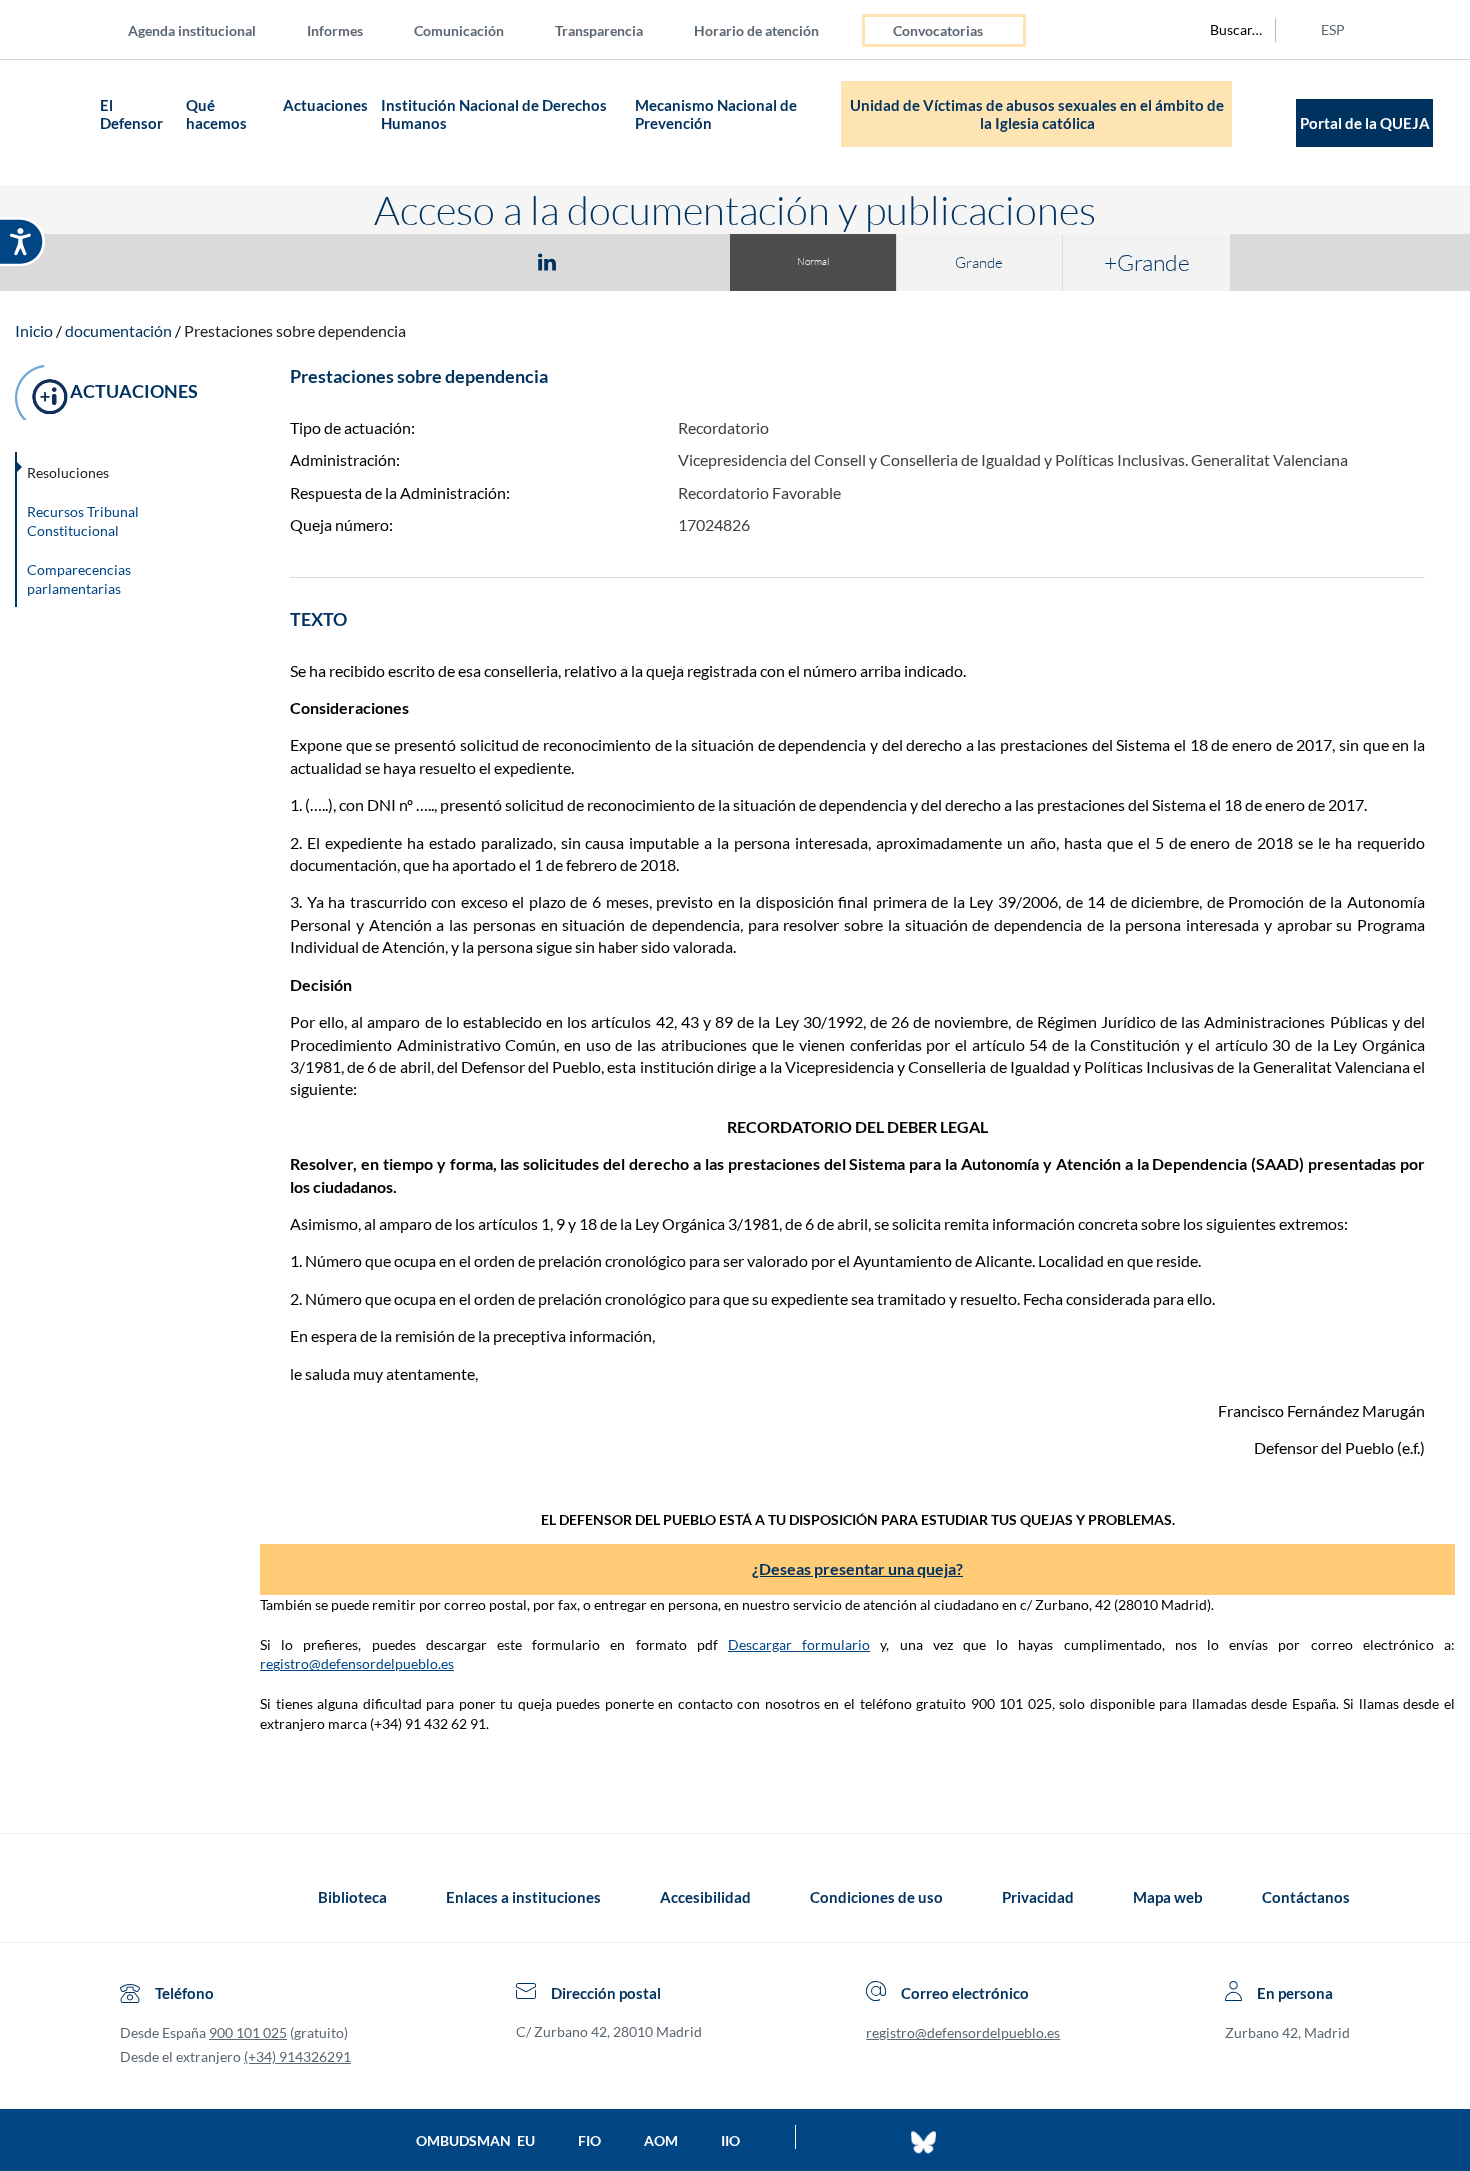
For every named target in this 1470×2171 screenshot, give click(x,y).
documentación (118, 330)
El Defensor (131, 114)
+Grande (1147, 262)
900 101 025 (248, 2032)
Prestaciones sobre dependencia (295, 330)
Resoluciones (68, 472)
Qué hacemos (218, 114)
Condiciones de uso (876, 1897)
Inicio (34, 330)
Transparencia (599, 30)
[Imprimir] (668, 261)
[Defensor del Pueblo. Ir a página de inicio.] (55, 122)
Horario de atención (756, 30)
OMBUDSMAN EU (475, 2140)
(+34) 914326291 (297, 2056)
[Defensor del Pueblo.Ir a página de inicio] (138, 1897)
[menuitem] (208, 29)
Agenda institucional (192, 30)
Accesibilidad (705, 1897)
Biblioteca (352, 1897)
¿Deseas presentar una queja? (857, 1568)
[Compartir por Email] (606, 261)
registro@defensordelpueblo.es (357, 1663)
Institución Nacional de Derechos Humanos (494, 114)
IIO (730, 2140)
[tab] (431, 261)
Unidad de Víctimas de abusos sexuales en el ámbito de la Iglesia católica (1037, 114)
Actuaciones (325, 105)
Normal (813, 261)
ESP (1333, 29)
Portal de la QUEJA (1365, 123)
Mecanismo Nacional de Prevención (716, 114)
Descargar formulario (799, 1644)
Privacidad (1038, 1897)
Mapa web (1168, 1897)
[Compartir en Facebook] (431, 261)
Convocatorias (938, 30)
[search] (1225, 30)
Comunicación (459, 30)
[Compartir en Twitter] (488, 261)
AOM (661, 2140)
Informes (335, 30)
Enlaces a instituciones (523, 1897)
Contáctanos (1306, 1897)
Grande (979, 262)
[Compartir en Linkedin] (547, 261)
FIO (589, 2140)
